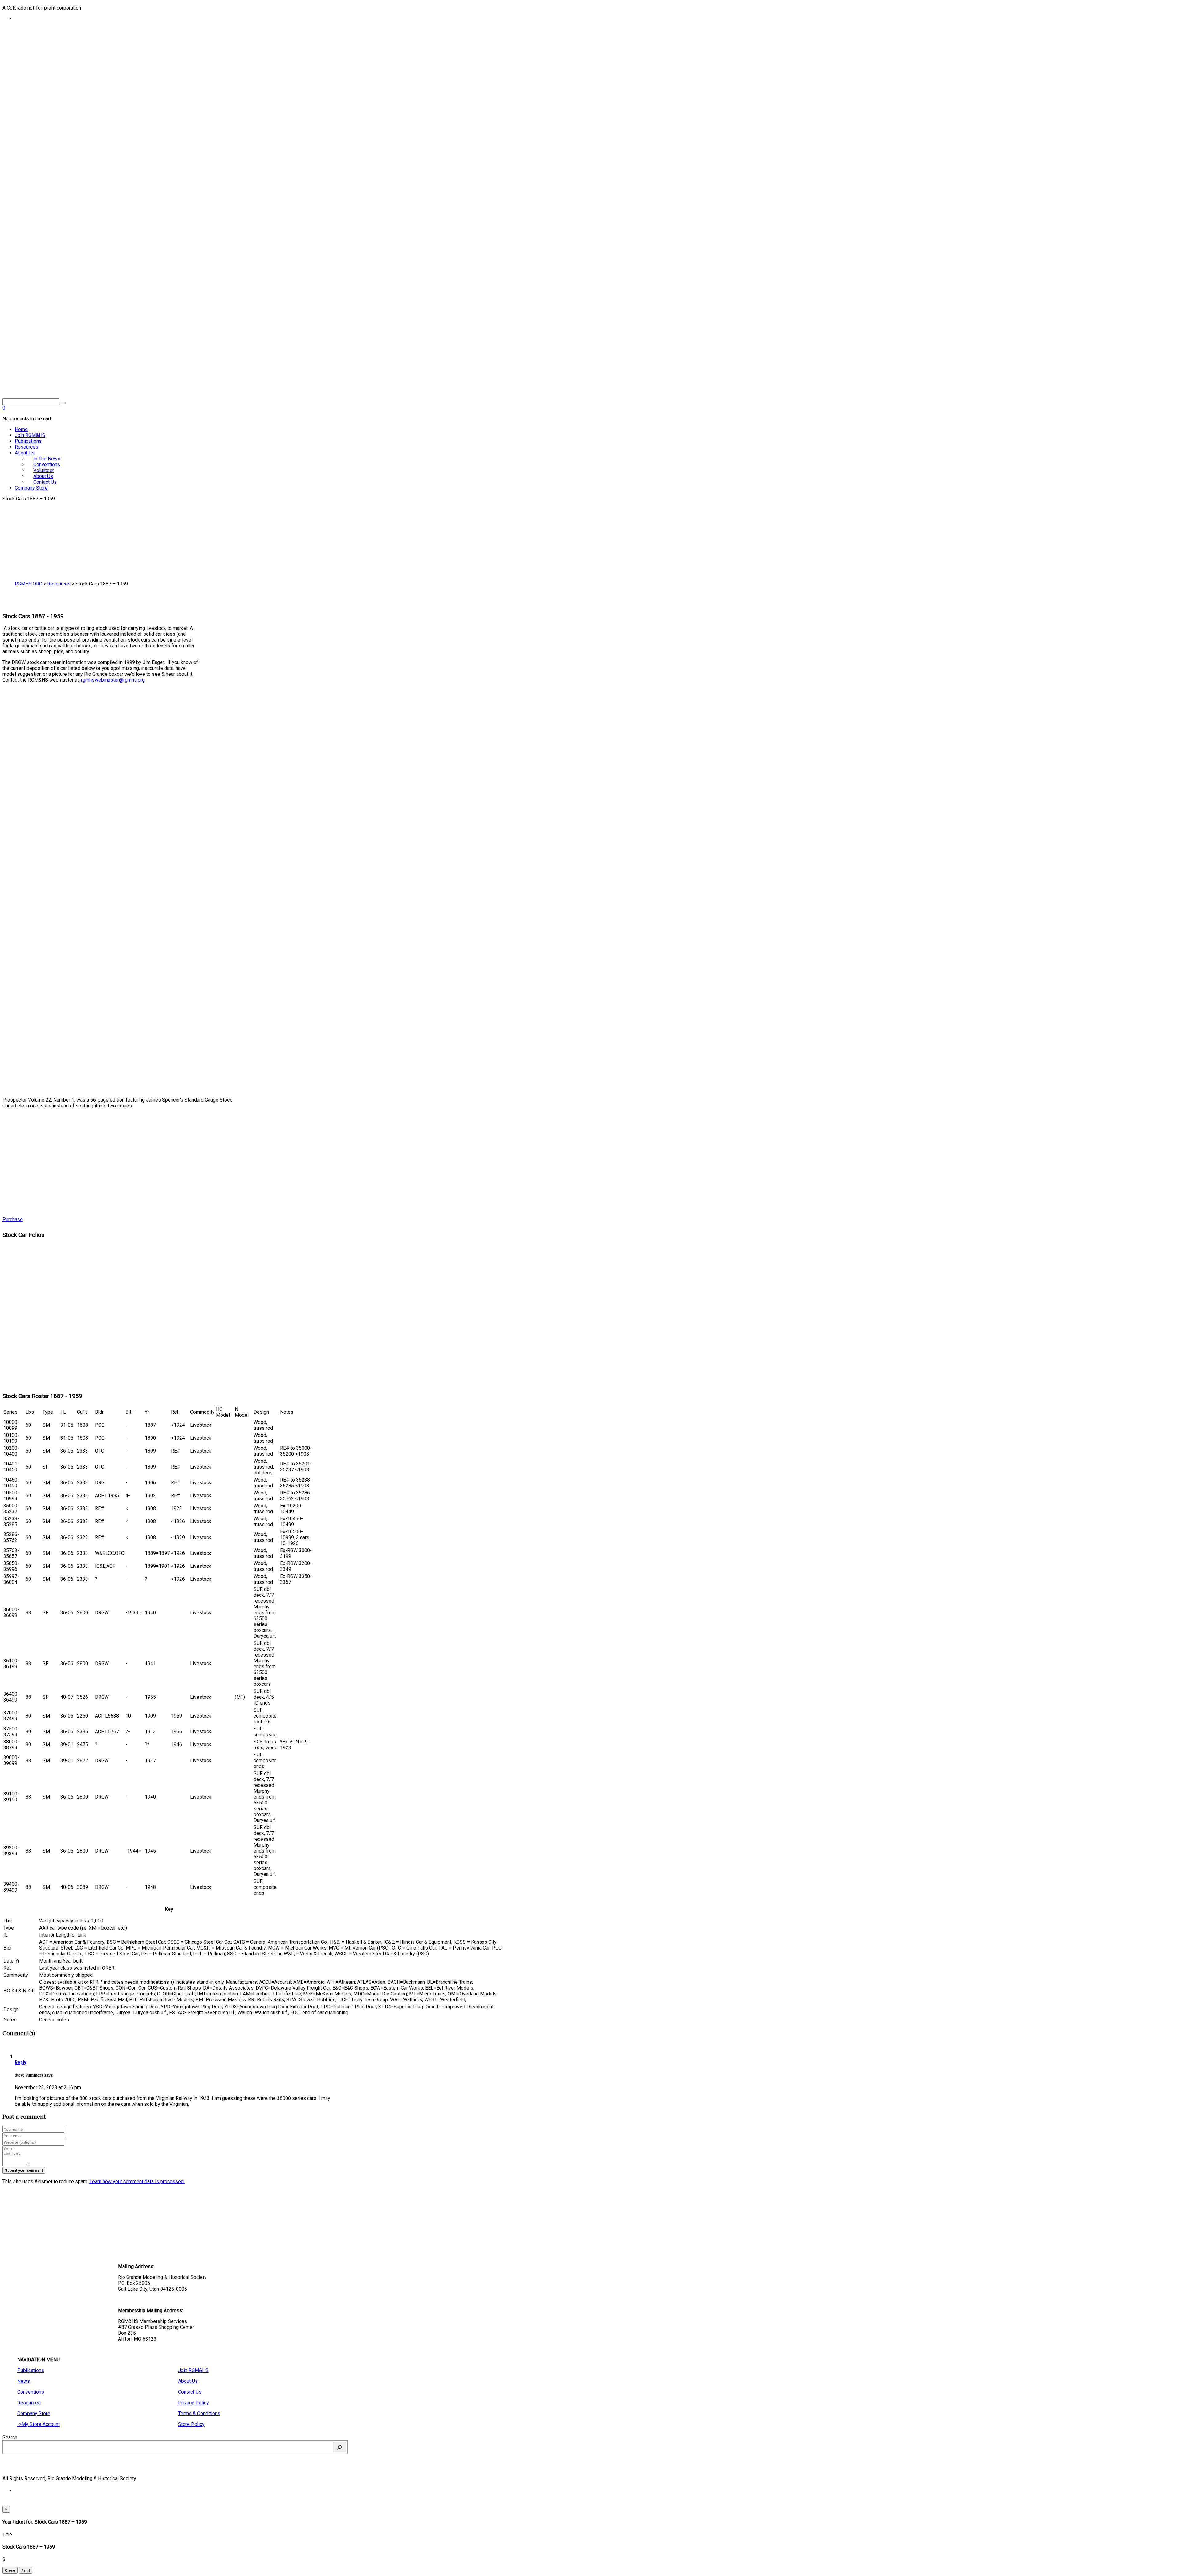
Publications (28, 441)
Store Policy (191, 2424)
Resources (26, 447)
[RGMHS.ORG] (169, 362)
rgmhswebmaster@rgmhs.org (113, 680)
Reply (20, 2062)
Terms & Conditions (199, 2413)
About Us (25, 453)
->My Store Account (39, 2424)
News (24, 2381)
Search (10, 2437)
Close (10, 2570)
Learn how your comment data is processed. (137, 2181)
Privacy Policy (193, 2403)
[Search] (339, 2447)
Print (26, 2570)
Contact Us (45, 482)
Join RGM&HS (30, 435)
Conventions (31, 2392)
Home (21, 429)
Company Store (31, 488)
